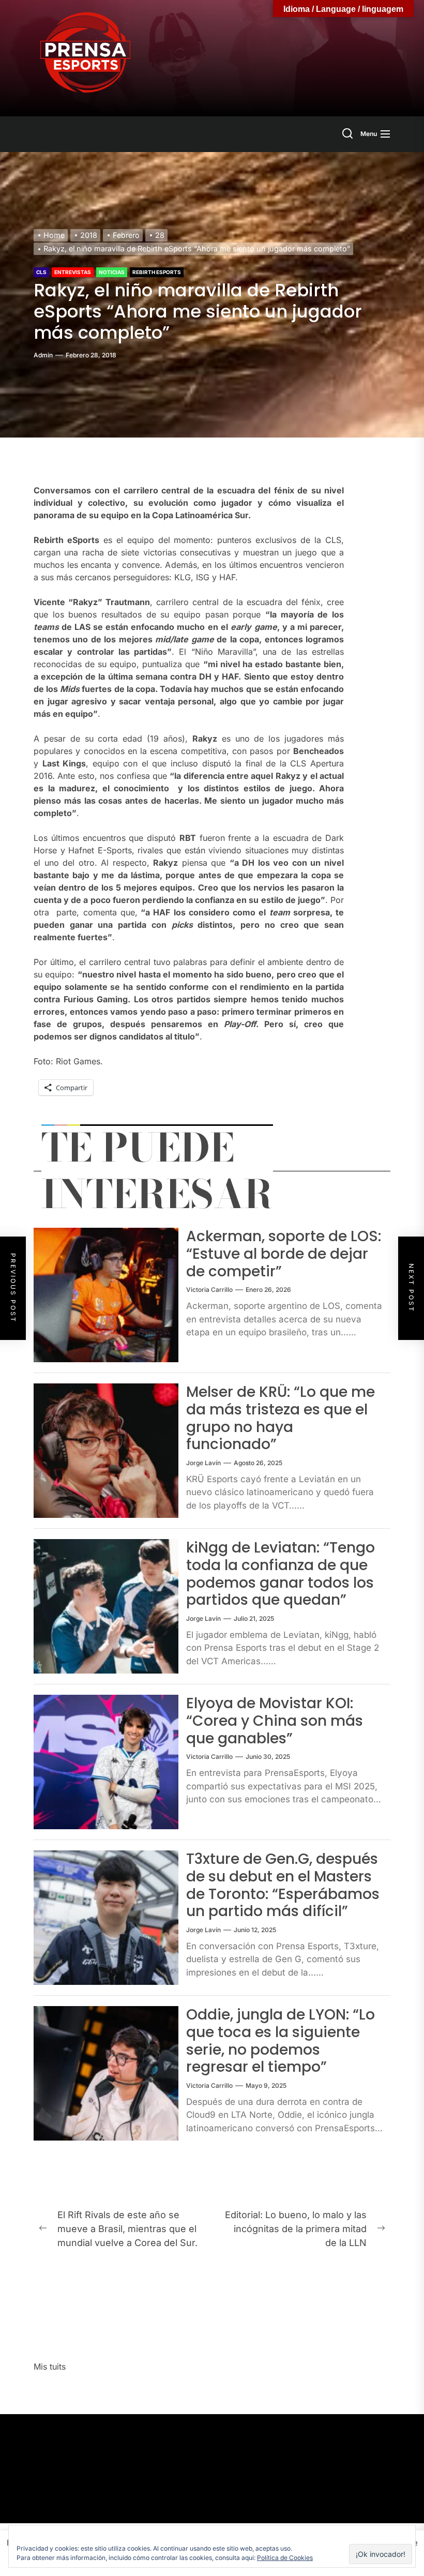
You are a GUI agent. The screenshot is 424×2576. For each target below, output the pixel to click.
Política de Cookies (285, 2558)
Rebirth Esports (157, 272)
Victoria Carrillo (209, 1290)
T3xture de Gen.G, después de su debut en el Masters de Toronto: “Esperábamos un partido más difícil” (283, 1885)
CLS (41, 272)
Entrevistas (73, 272)
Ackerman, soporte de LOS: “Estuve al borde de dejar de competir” (284, 1254)
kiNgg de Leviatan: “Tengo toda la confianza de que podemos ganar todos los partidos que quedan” (281, 1574)
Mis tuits (50, 2367)
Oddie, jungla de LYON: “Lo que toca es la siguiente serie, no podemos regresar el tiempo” (281, 2041)
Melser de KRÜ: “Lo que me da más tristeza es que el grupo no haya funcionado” (281, 1418)
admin (43, 355)
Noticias (112, 272)
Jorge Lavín (203, 1463)
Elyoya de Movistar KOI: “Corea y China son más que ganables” (275, 1721)
